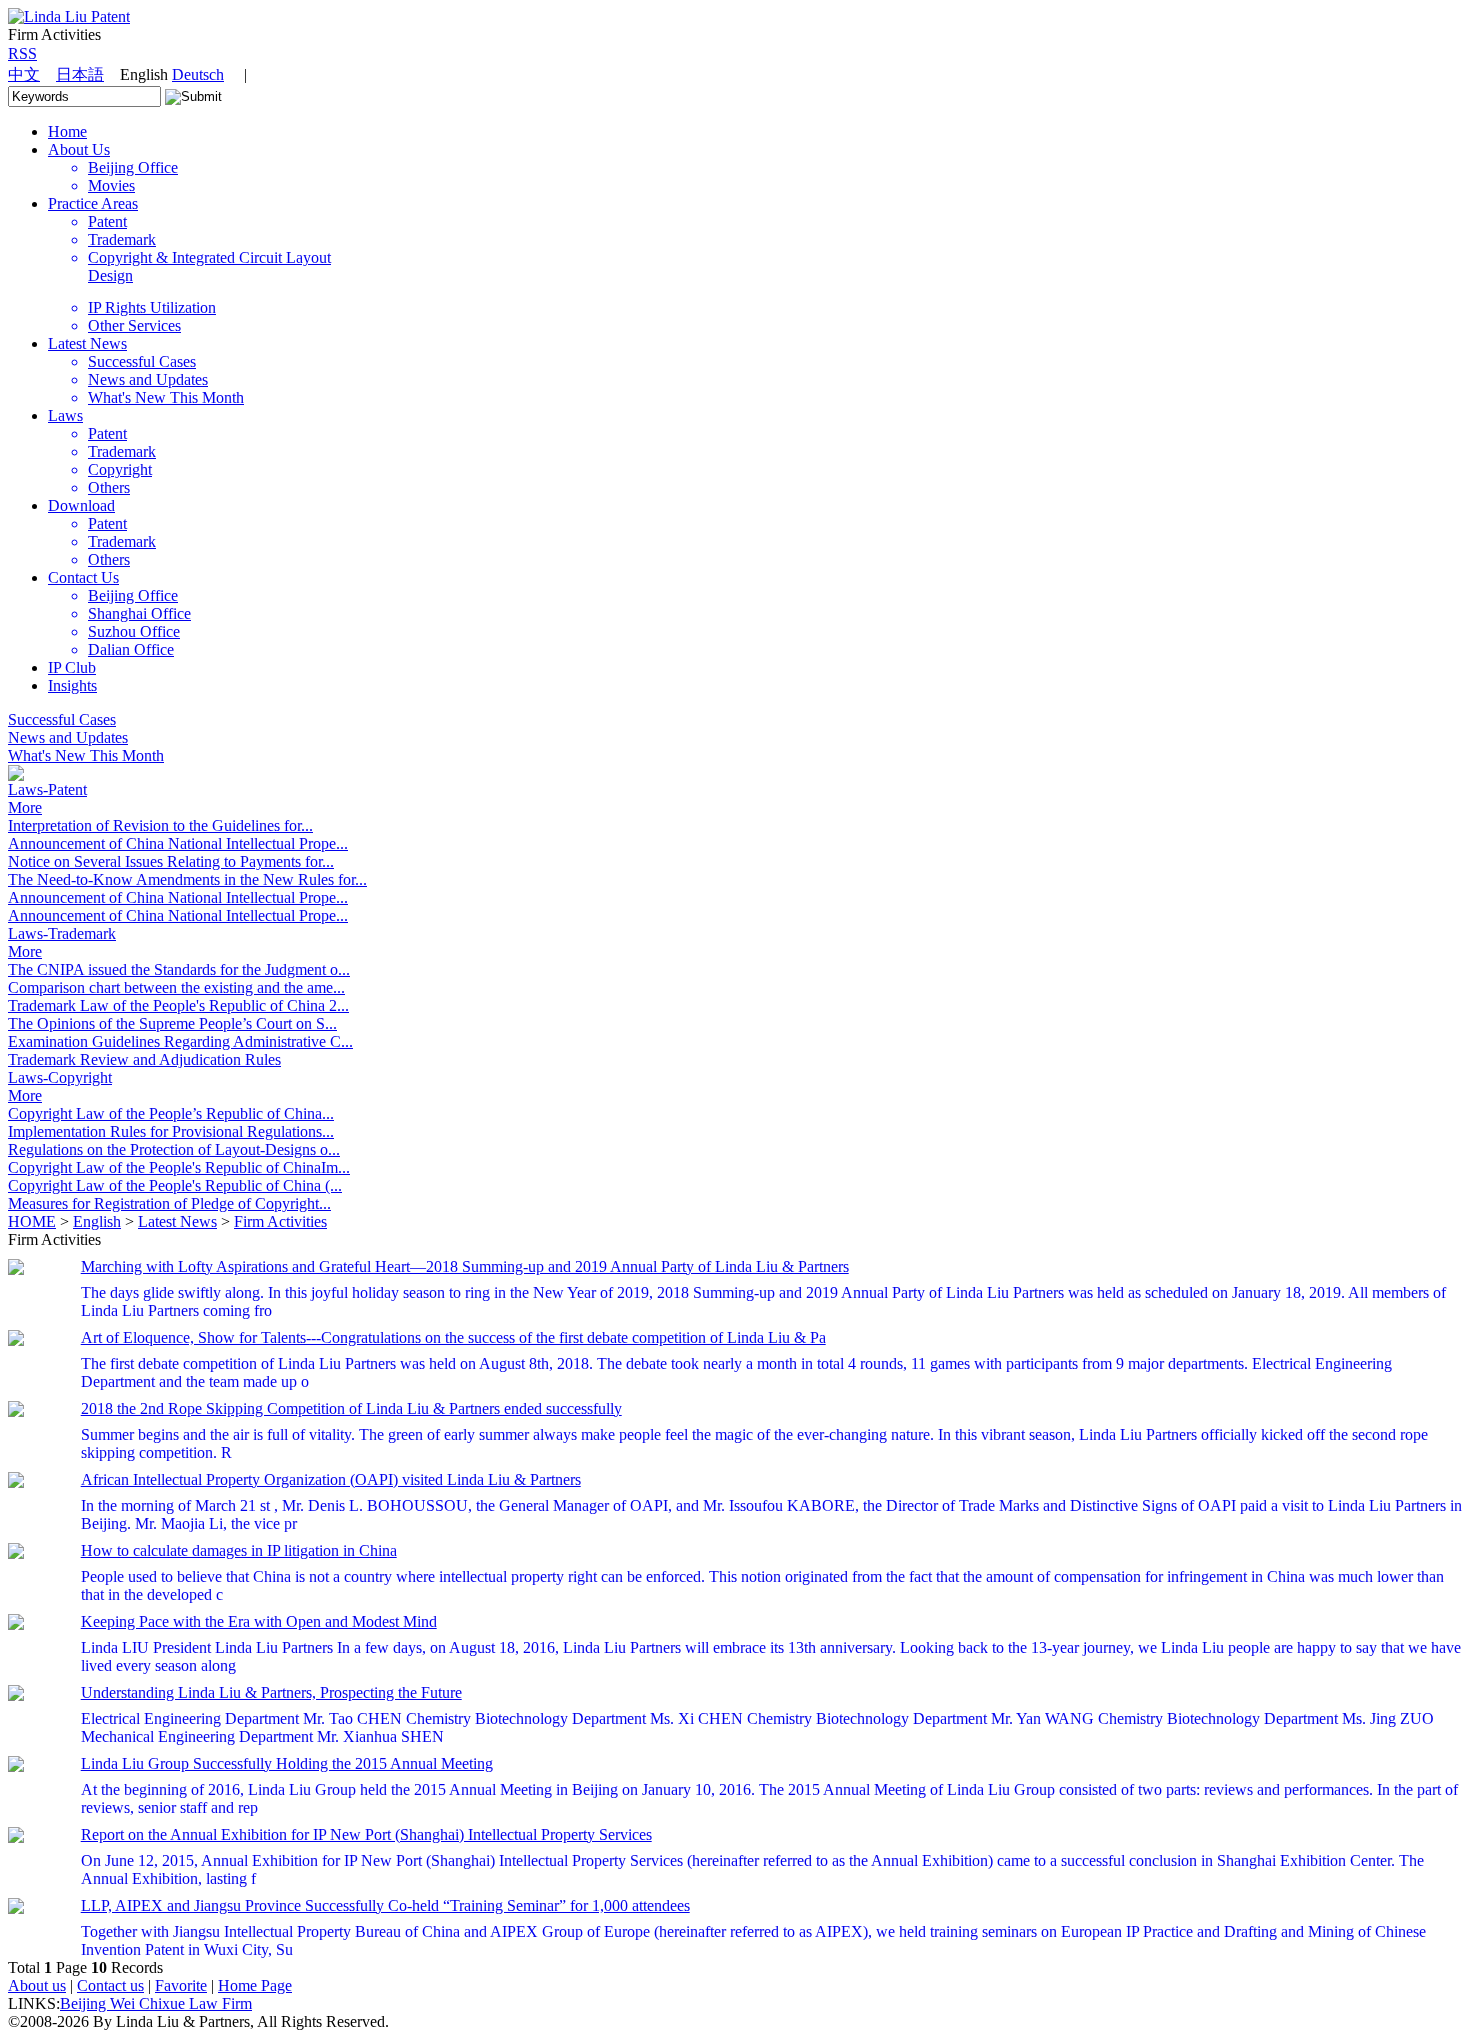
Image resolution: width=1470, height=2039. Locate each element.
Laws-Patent (47, 789)
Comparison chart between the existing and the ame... (176, 987)
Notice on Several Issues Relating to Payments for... (171, 861)
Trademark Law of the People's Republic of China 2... (178, 1005)
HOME (32, 1221)
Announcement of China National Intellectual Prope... (178, 843)
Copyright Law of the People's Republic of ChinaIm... (179, 1167)
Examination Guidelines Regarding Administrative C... (180, 1041)
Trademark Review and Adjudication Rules (144, 1059)
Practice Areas (93, 203)
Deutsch (198, 74)
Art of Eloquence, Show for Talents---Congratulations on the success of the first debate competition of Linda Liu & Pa (453, 1337)
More (25, 807)
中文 (24, 74)
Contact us (110, 1985)
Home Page (255, 1985)
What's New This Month (86, 755)
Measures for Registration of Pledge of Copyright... (169, 1203)
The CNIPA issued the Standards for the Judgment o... (179, 969)
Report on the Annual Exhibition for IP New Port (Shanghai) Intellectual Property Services (366, 1834)
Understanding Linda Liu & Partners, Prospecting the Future (271, 1692)
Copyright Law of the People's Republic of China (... (175, 1185)
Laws (65, 415)
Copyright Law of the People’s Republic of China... (171, 1113)
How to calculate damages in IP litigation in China (239, 1550)
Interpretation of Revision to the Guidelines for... (160, 825)
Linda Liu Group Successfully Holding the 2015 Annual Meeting (287, 1763)
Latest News (87, 343)
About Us (79, 149)
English (97, 1221)
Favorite (181, 1985)
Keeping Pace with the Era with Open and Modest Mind (259, 1621)
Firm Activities (280, 1221)
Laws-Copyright (60, 1077)
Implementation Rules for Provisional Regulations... (171, 1131)
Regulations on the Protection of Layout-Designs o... (174, 1149)
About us (37, 1985)
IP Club (72, 667)
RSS (22, 53)
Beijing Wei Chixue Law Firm (156, 2003)
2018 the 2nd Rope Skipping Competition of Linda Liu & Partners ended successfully (351, 1408)
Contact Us (83, 577)
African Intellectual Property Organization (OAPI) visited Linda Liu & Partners (331, 1479)
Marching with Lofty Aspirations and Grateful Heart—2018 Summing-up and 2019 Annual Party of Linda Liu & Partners (465, 1266)
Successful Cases (62, 719)
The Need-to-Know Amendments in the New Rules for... (187, 879)
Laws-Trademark (62, 933)
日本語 (80, 74)
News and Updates (68, 737)
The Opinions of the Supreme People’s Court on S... (172, 1023)
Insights (72, 685)
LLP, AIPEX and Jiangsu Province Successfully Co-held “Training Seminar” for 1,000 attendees (385, 1905)
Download (81, 505)
